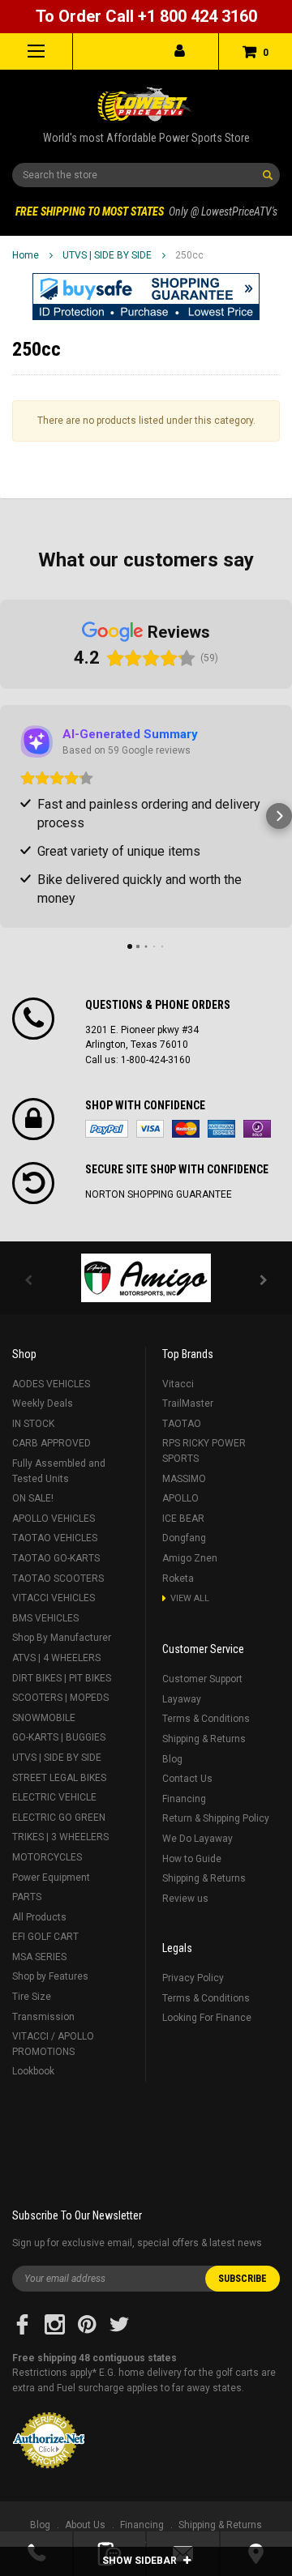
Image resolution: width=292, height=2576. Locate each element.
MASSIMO (184, 1479)
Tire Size (32, 1997)
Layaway (182, 1699)
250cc (189, 255)
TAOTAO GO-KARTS (56, 1558)
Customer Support (202, 1679)
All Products (39, 1917)
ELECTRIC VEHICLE (54, 1797)
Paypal (107, 1129)
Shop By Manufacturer (62, 1638)
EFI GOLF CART (45, 1937)
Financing (184, 1799)
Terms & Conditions (206, 1719)
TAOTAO (182, 1424)
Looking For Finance (207, 2018)
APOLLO (180, 1498)
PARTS (27, 1897)
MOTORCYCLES (47, 1857)
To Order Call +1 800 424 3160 (146, 16)
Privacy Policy (193, 1978)
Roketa (178, 1578)
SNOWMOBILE (44, 1718)
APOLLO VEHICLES (54, 1519)
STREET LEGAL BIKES (59, 1778)
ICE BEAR (183, 1519)
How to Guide (192, 1859)
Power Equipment (51, 1878)
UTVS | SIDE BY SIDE (107, 255)
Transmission (43, 2017)
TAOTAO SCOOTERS (58, 1578)
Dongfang (184, 1538)
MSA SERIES (39, 1957)
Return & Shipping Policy (216, 1818)
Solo (257, 1129)
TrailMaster (188, 1403)
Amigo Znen (190, 1558)
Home (26, 255)
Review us (185, 1899)
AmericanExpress (221, 1129)
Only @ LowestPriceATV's (146, 211)
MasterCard (186, 1129)
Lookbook (33, 2071)
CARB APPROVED (52, 1443)
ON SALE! (33, 1498)
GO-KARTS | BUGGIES (59, 1737)
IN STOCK (33, 1424)
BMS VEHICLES (45, 1618)
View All (190, 1598)
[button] (146, 297)
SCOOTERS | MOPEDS (60, 1698)
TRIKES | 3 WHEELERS (60, 1837)
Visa (150, 1129)
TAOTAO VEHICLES (55, 1538)
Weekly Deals (43, 1403)
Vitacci (178, 1384)
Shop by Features (50, 1976)
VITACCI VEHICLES (54, 1598)
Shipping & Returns (204, 1739)
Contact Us (187, 1779)
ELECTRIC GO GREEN (59, 1818)
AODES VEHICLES (51, 1384)
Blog (172, 1759)
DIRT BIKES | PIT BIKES (62, 1678)
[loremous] (146, 1278)
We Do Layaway (198, 1839)
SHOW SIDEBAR (141, 2561)
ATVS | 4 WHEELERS (56, 1658)
